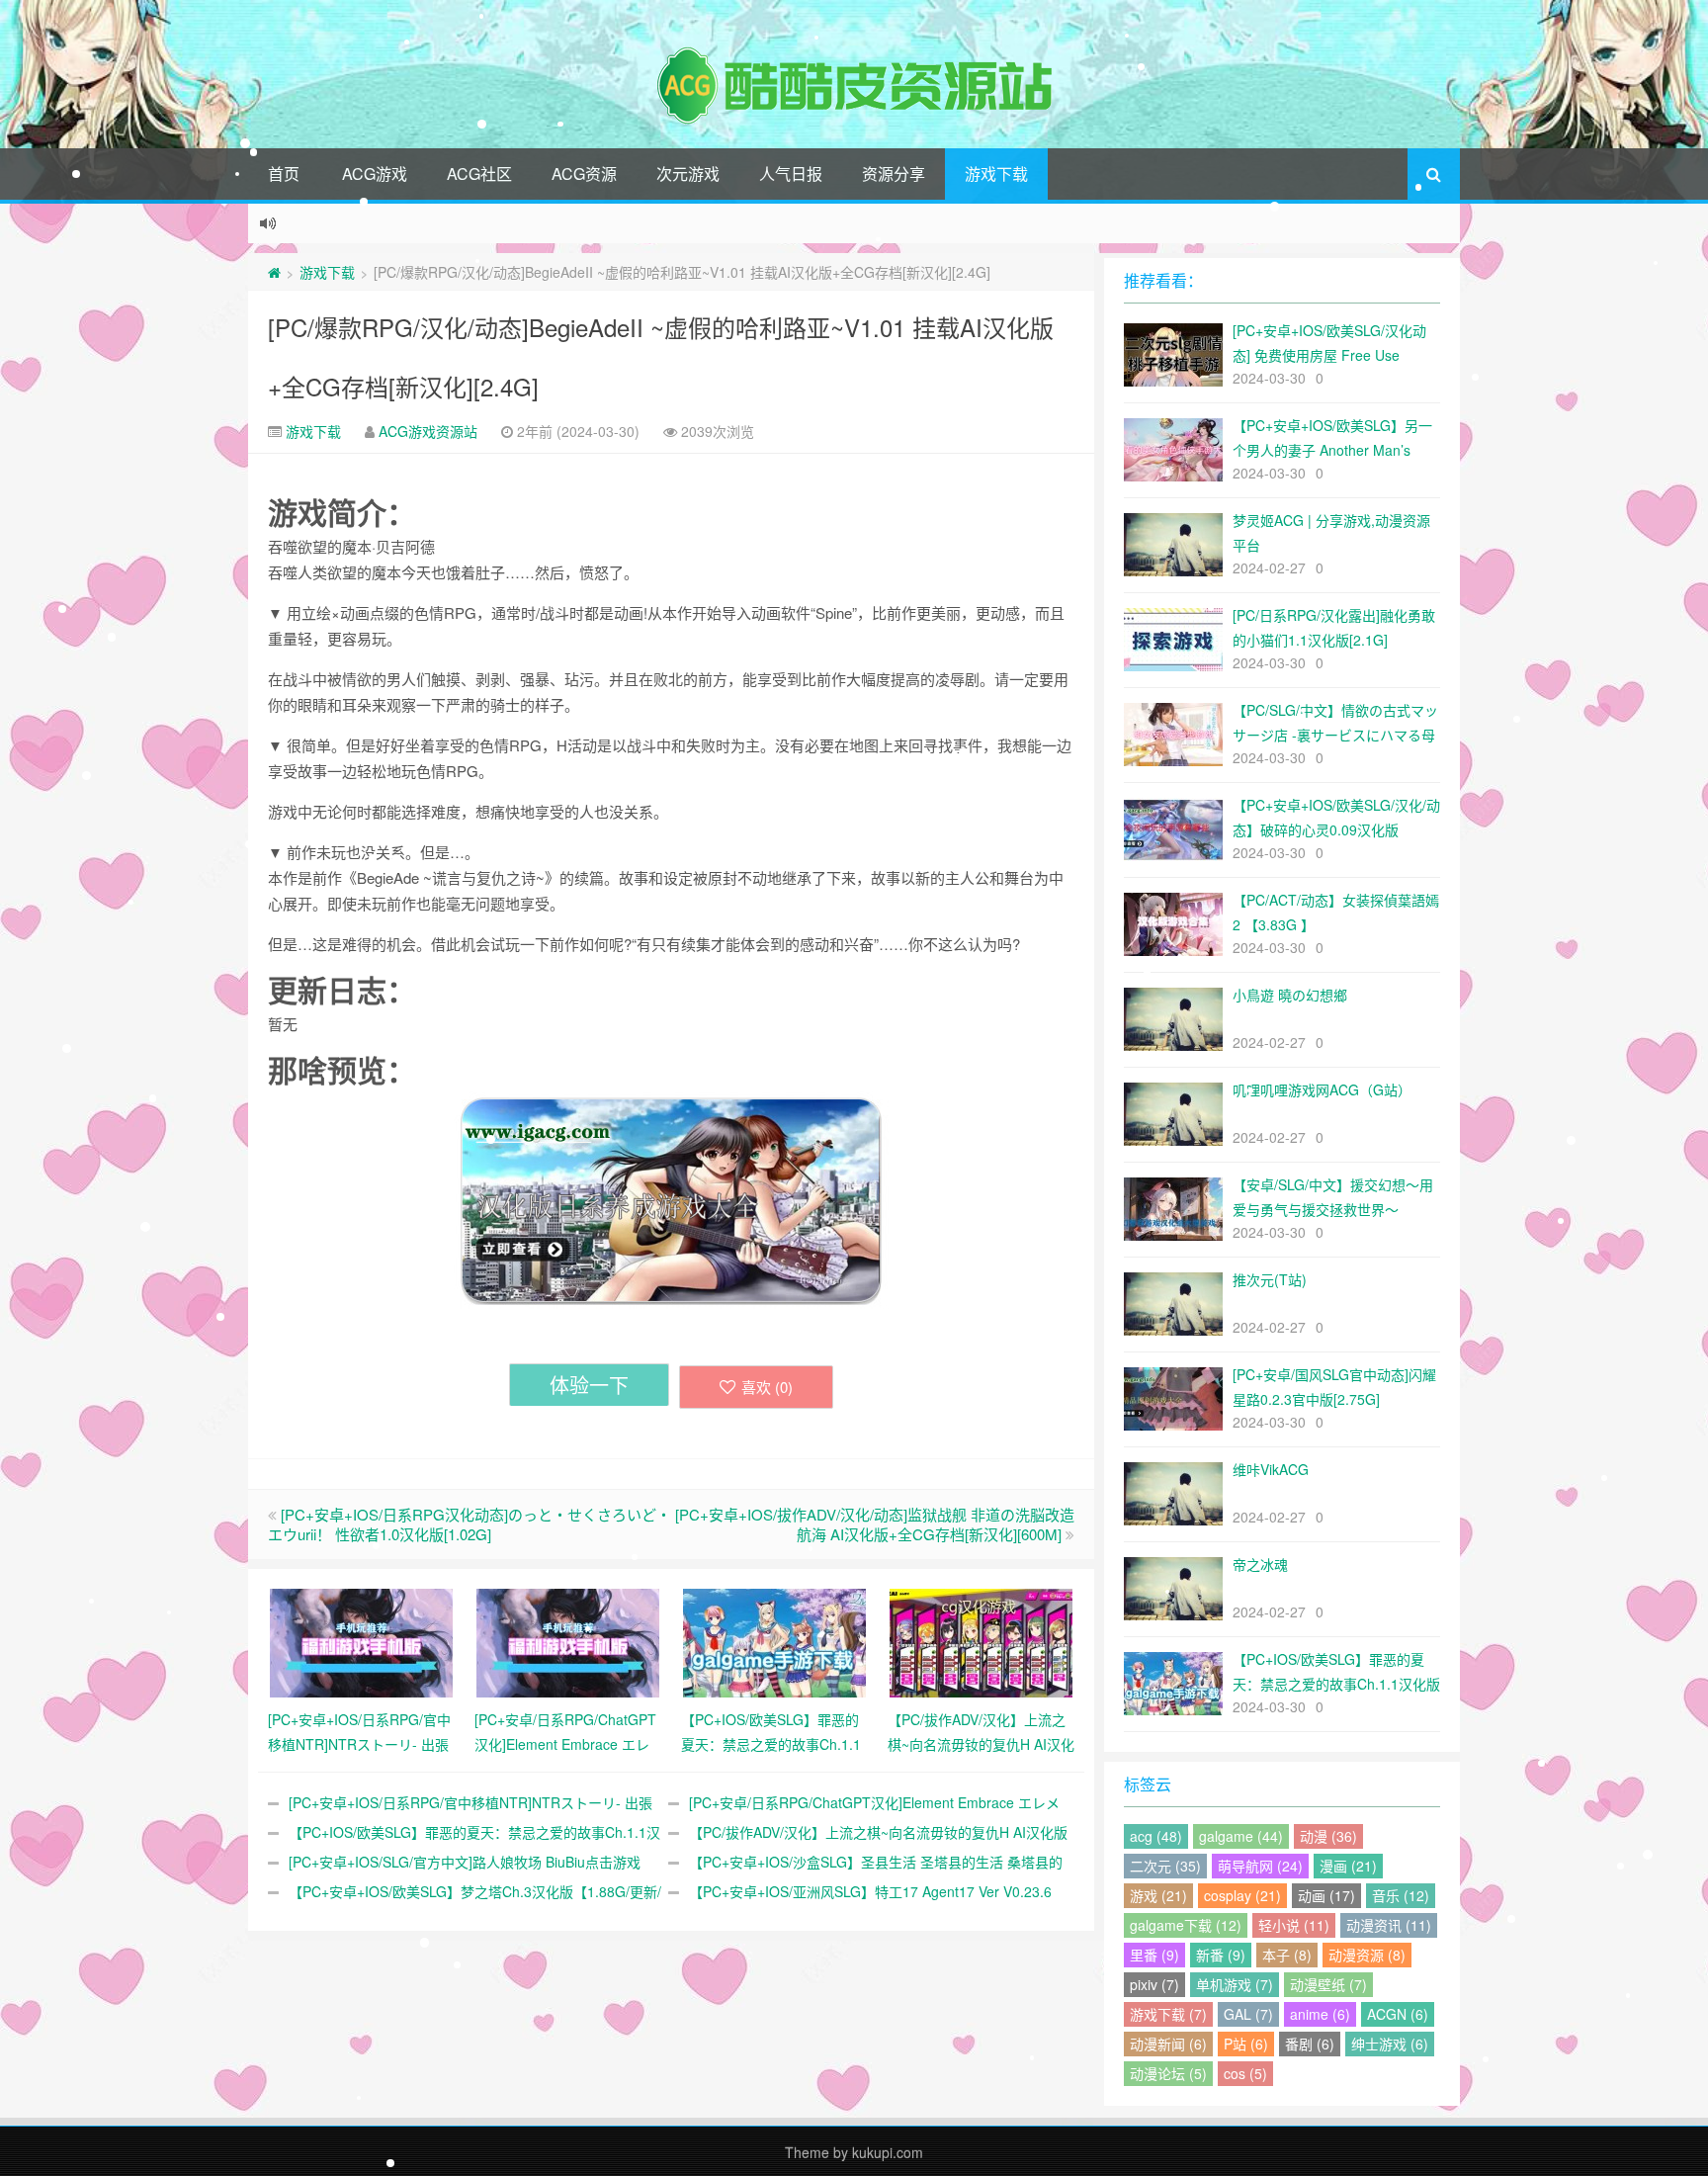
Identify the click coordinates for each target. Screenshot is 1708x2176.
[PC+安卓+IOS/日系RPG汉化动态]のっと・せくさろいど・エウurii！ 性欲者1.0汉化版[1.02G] (470, 1524)
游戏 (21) (1158, 1895)
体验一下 (589, 1385)
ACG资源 (584, 174)
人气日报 (791, 174)
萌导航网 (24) (1260, 1866)
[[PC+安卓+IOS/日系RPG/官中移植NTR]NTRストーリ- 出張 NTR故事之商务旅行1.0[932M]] (361, 1641)
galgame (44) (1241, 1836)
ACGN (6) (1398, 2014)
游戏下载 (996, 174)
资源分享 (894, 174)
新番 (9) (1221, 1955)
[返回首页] (274, 272)
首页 (284, 174)
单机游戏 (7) (1235, 1984)
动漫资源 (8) (1367, 1955)
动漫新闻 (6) (1168, 2044)
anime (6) (1320, 2014)
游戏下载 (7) (1168, 2014)
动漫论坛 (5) (1168, 2073)
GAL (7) (1248, 2014)
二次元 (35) (1165, 1866)
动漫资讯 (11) (1389, 1925)
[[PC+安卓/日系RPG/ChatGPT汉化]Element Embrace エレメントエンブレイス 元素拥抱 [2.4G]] (568, 1641)
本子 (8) (1287, 1955)
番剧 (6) (1310, 2044)
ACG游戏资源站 (428, 431)
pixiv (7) (1154, 1984)
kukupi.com (888, 2152)
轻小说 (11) (1294, 1925)
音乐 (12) (1401, 1895)
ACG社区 (479, 174)
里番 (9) (1154, 1955)
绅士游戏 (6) (1390, 2044)
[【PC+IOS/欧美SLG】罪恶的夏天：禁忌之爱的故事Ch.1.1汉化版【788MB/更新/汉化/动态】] (774, 1641)
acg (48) (1156, 1836)
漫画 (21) (1348, 1866)
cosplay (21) (1242, 1895)
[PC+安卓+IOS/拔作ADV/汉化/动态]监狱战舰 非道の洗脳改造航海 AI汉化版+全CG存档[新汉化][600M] (875, 1524)
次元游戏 (688, 174)
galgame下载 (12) (1186, 1925)
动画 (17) (1326, 1895)
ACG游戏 (375, 174)
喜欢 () (767, 1387)
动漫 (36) (1328, 1836)
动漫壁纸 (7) (1328, 1984)
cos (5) (1245, 2073)
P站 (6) (1246, 2044)
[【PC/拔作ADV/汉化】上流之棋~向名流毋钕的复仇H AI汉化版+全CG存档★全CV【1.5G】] (981, 1641)
